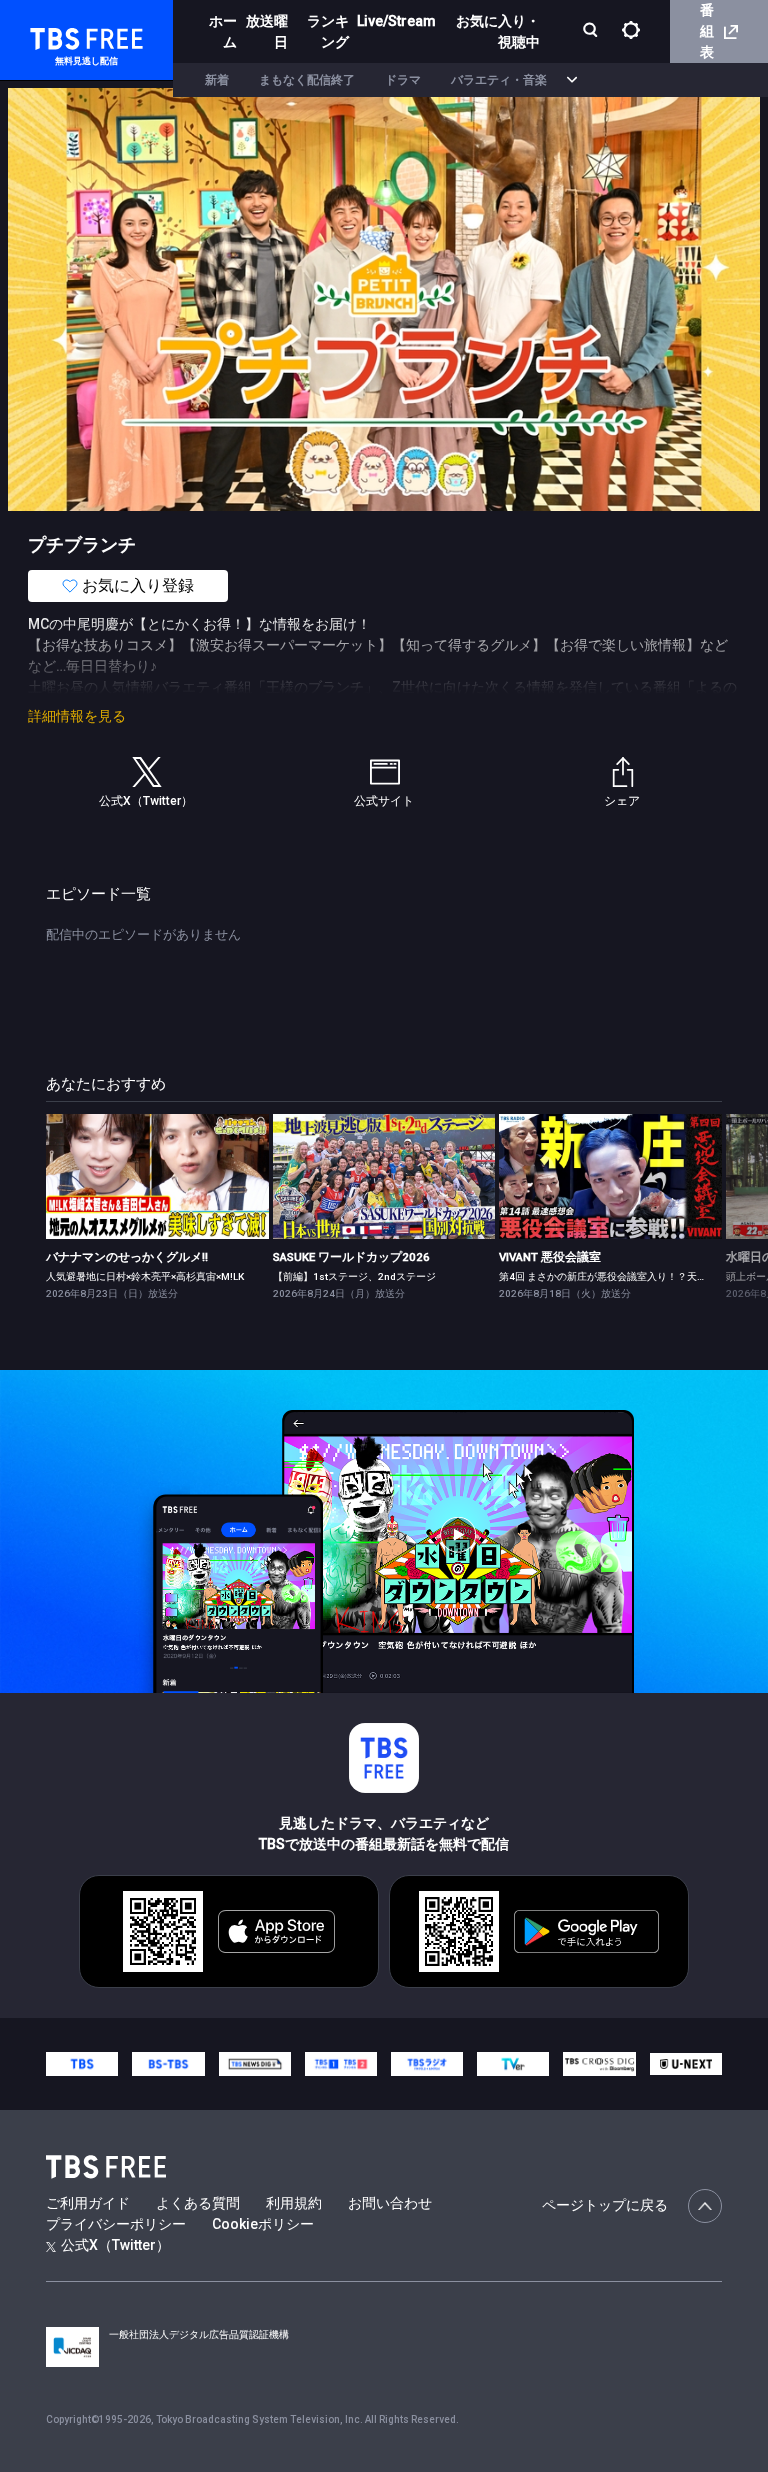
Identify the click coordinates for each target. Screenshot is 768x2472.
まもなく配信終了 (307, 80)
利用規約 (294, 2203)
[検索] (592, 31)
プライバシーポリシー (116, 2224)
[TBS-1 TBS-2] (341, 2064)
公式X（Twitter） (115, 2245)
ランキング (328, 31)
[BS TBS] (168, 2064)
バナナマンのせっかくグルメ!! (127, 1257)
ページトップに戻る (605, 2205)
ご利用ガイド (88, 2203)
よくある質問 (198, 2203)
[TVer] (513, 2064)
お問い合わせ (390, 2203)
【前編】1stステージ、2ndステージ (354, 1276)
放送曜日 (267, 31)
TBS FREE (53, 35)
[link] (157, 1176)
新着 (217, 80)
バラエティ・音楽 (499, 80)
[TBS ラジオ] (427, 2064)
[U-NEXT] (686, 2064)
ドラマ (403, 80)
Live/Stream (396, 21)
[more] (572, 80)
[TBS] (82, 2064)
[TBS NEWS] (255, 2064)
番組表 (707, 31)
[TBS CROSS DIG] (599, 2064)
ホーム (223, 31)
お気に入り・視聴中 (498, 31)
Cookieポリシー (263, 2224)
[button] (721, 1205)
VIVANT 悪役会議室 (550, 1257)
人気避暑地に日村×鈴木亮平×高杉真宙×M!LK (145, 1276)
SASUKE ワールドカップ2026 (351, 1257)
